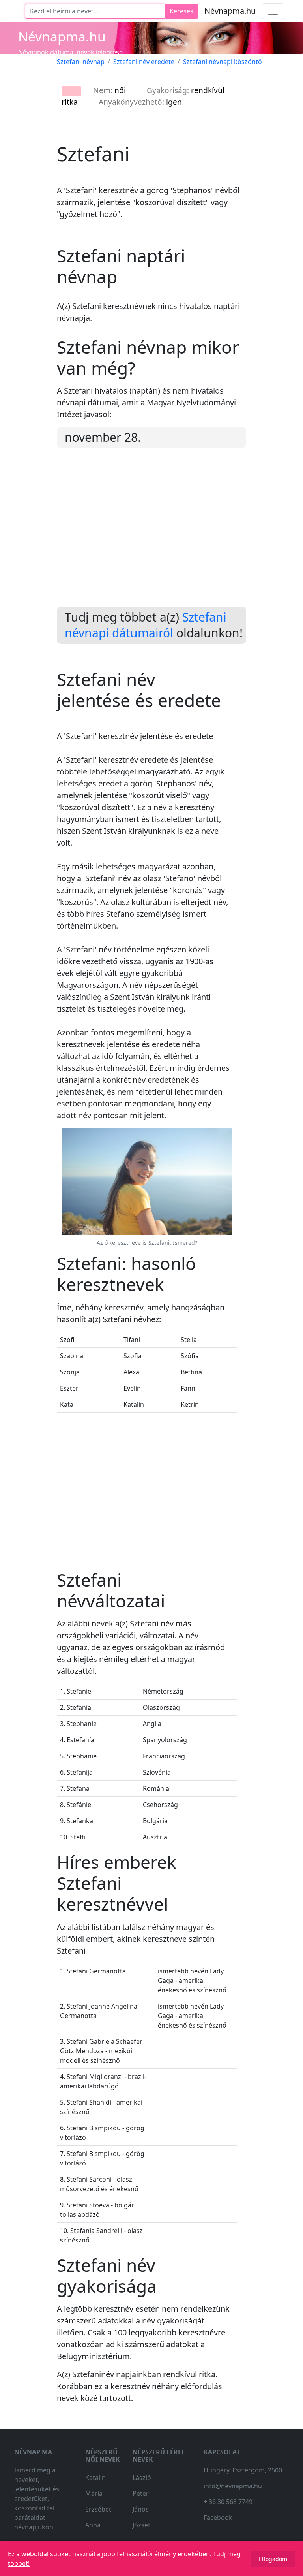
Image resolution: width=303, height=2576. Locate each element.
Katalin (95, 2478)
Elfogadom (273, 2559)
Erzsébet (98, 2509)
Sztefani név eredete (144, 62)
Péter (141, 2493)
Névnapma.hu (230, 11)
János (141, 2509)
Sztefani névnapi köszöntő (223, 62)
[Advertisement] (151, 534)
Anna (93, 2525)
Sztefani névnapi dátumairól (146, 625)
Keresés (181, 11)
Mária (94, 2493)
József (141, 2525)
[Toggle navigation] (273, 11)
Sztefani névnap (81, 62)
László (142, 2478)
